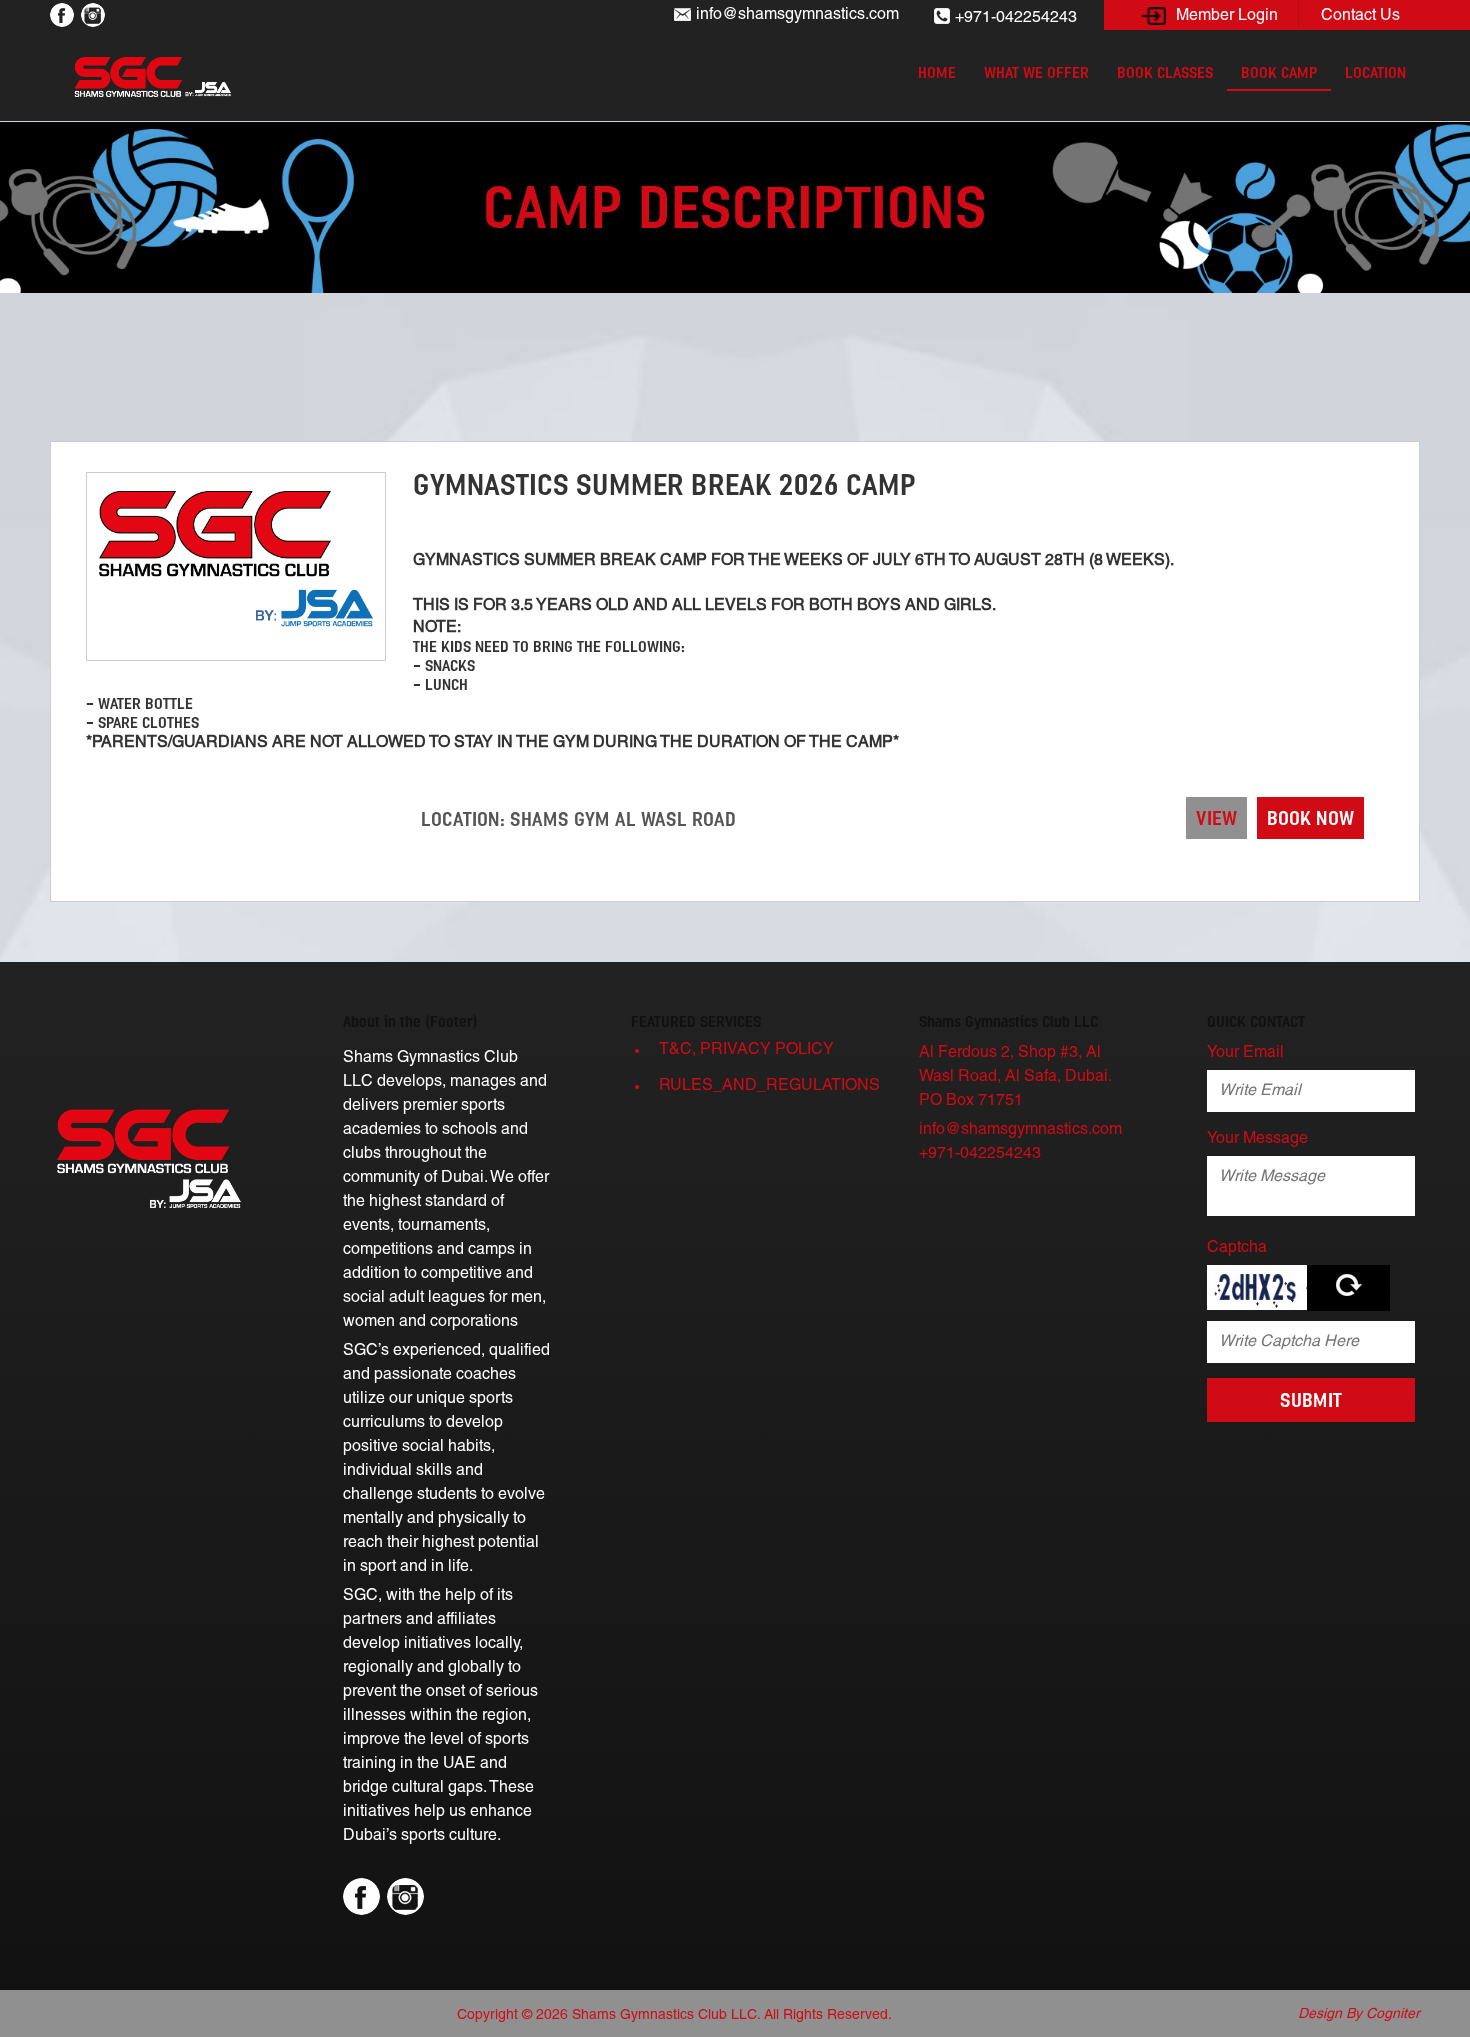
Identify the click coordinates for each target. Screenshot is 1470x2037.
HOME (937, 72)
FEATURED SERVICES (696, 1021)
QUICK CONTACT (1256, 1021)
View (1216, 818)
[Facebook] (62, 14)
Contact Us (1360, 16)
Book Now (1310, 818)
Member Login (1227, 16)
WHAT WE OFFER (1036, 72)
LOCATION (1375, 72)
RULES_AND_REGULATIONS (766, 1086)
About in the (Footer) (410, 1021)
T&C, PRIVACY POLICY (746, 1050)
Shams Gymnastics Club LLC (1008, 1021)
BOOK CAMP (1279, 72)
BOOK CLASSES (1165, 72)
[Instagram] (93, 14)
